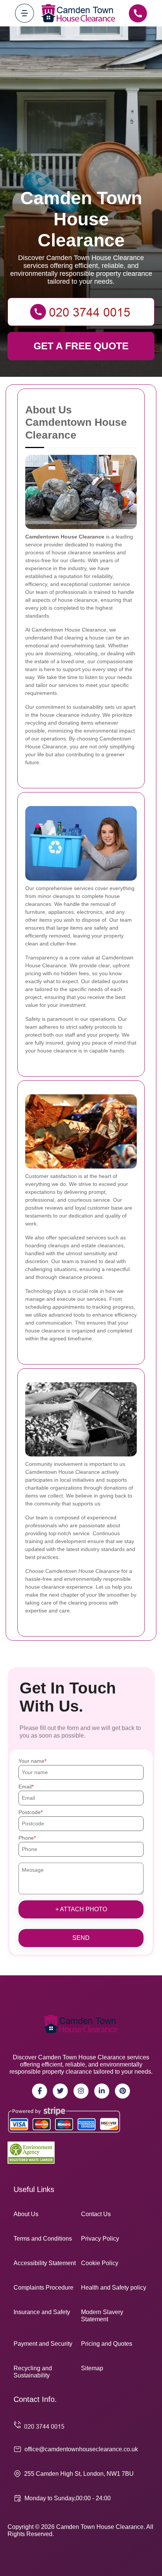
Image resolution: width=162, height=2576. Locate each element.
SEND (81, 1938)
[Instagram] (81, 2091)
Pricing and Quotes (107, 2344)
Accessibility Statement (45, 2263)
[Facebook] (40, 2091)
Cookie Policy (100, 2263)
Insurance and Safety (42, 2312)
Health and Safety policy (114, 2288)
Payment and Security (43, 2344)
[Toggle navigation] (24, 13)
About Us (26, 2214)
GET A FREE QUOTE (81, 346)
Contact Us (96, 2214)
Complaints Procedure (44, 2288)
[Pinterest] (122, 2091)
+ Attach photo (81, 1909)
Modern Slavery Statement (102, 2316)
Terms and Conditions (43, 2239)
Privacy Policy (100, 2239)
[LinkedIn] (102, 2091)
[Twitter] (60, 2091)
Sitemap (92, 2368)
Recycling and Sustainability (33, 2372)
